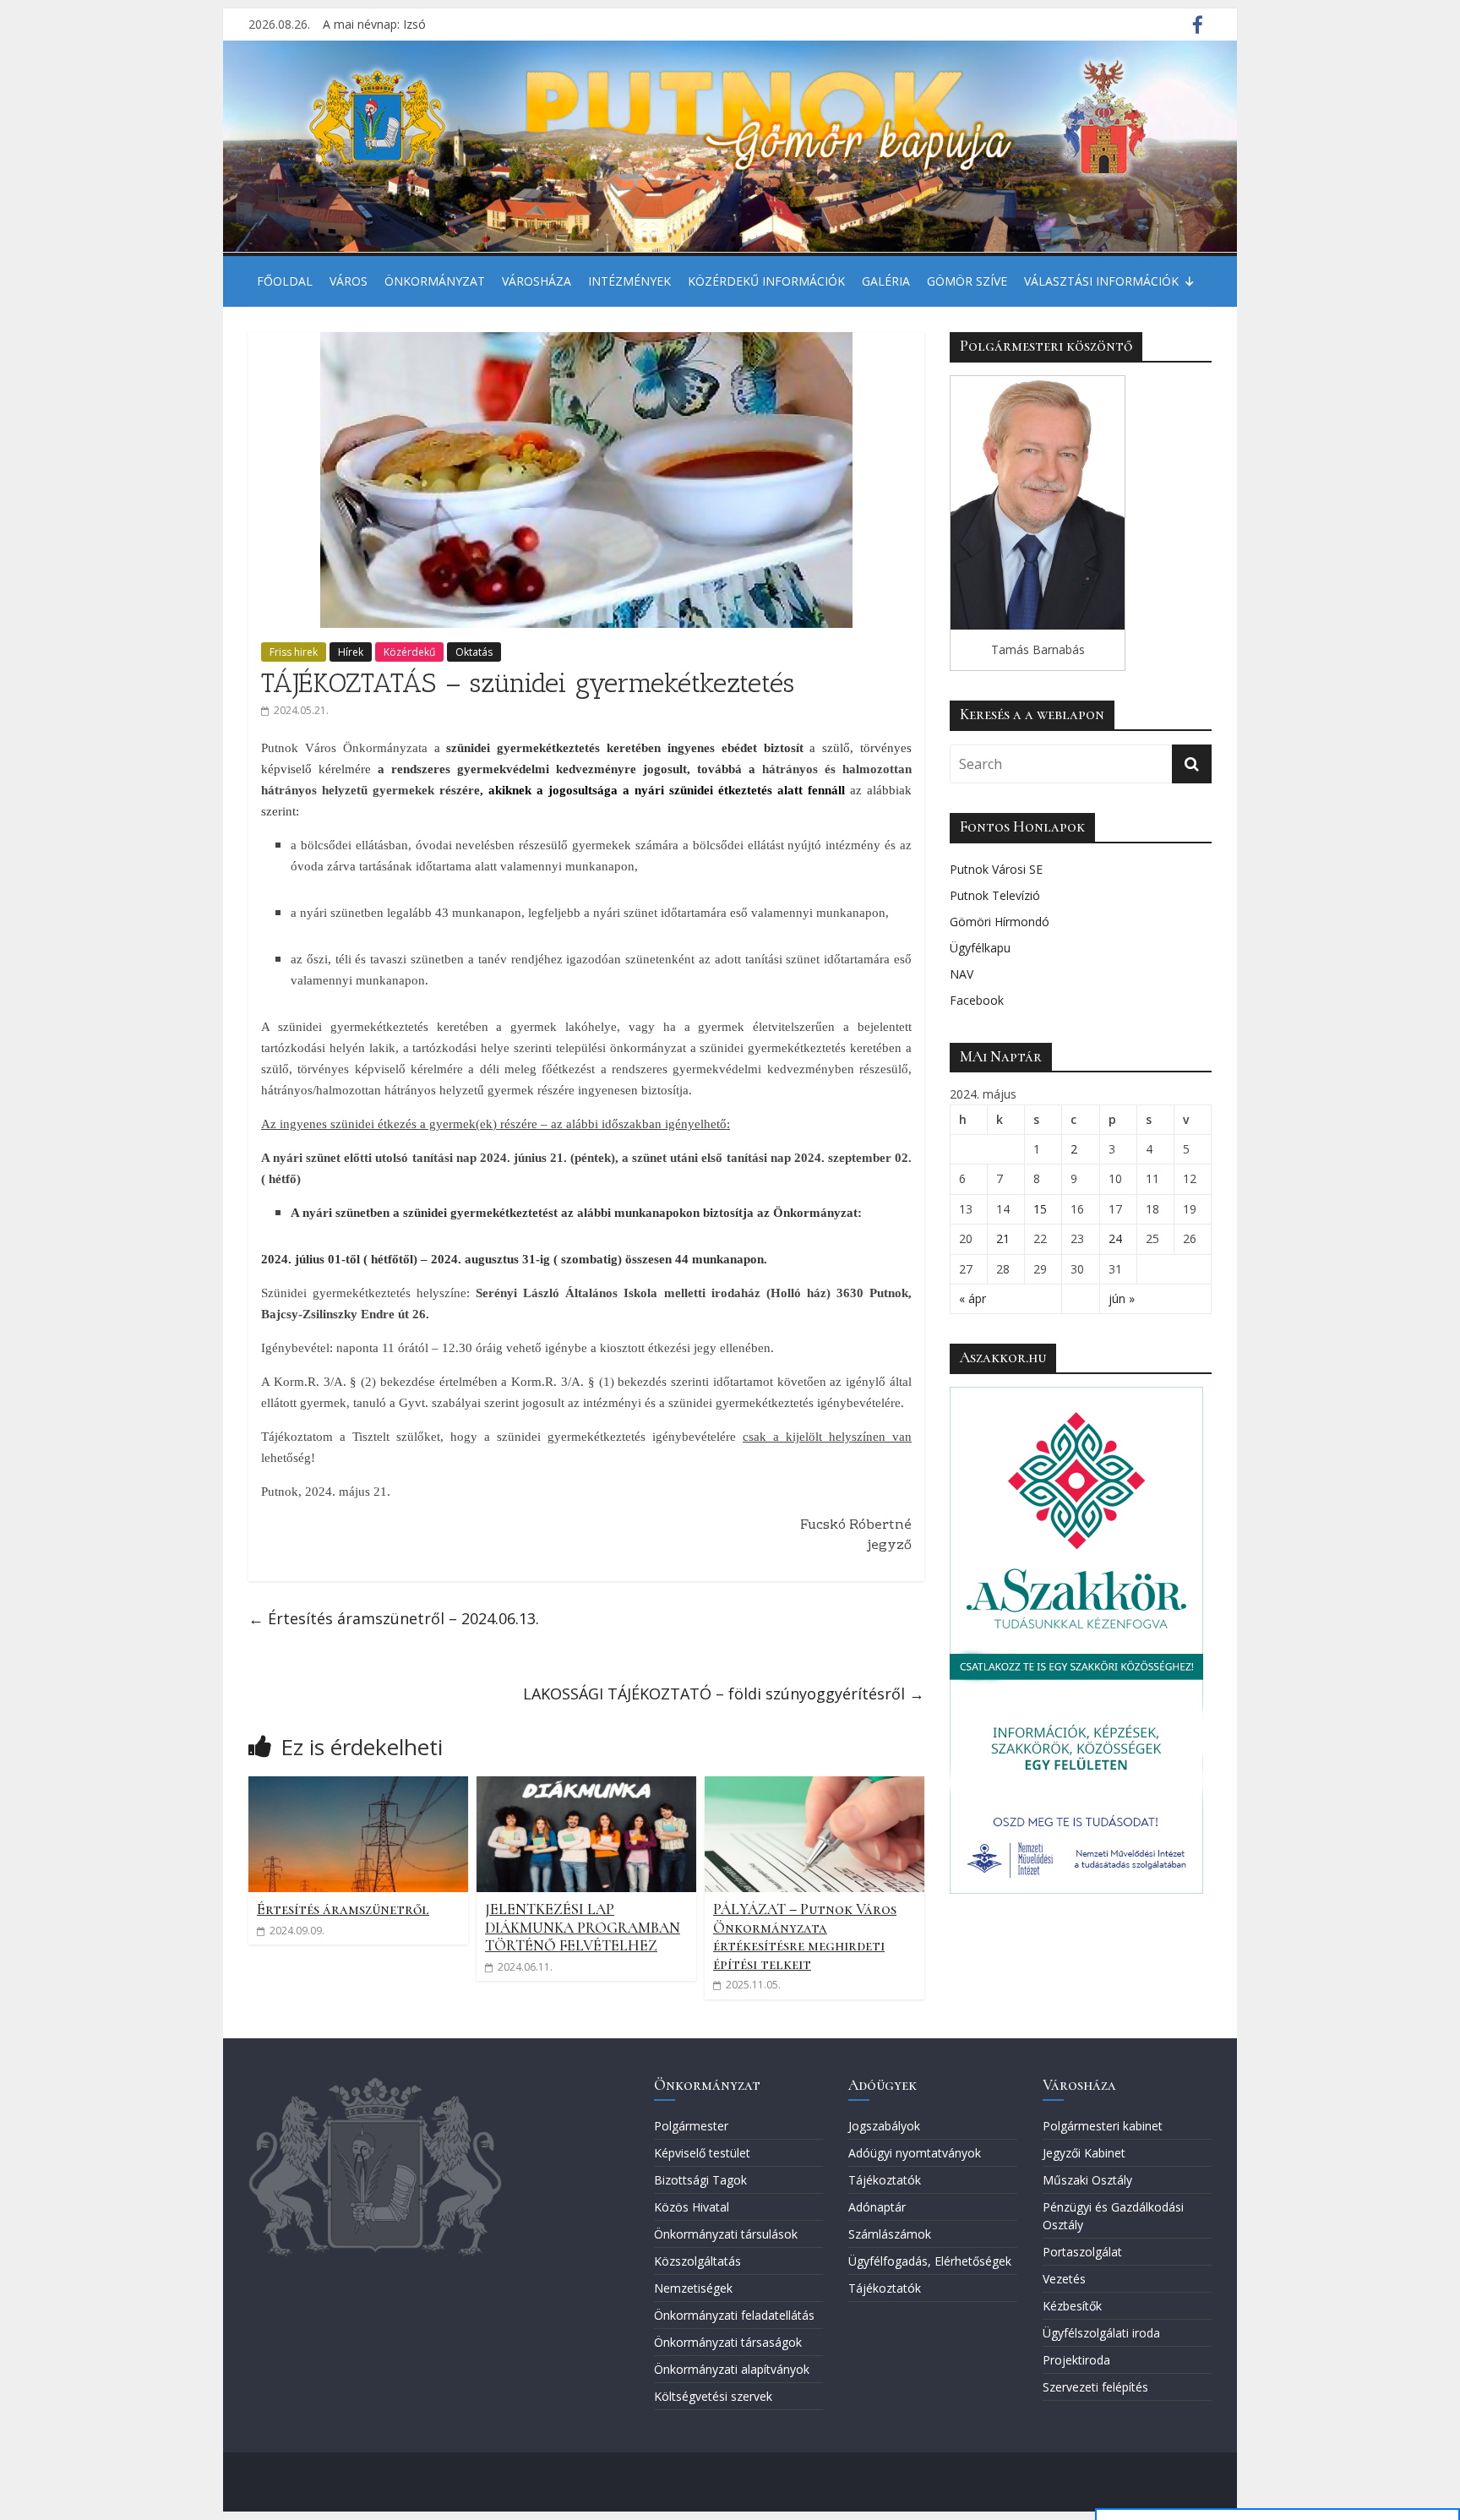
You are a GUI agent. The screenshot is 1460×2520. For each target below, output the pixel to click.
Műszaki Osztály (1087, 2180)
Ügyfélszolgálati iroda (1101, 2333)
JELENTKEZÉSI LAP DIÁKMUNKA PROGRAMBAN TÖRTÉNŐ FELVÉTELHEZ (583, 1927)
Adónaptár (877, 2207)
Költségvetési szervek (713, 2396)
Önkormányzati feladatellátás (734, 2315)
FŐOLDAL (285, 281)
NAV (962, 974)
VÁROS (349, 281)
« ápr (972, 1298)
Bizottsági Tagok (700, 2180)
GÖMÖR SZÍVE (967, 281)
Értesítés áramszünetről (343, 1909)
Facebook (977, 1000)
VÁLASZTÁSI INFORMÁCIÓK (1101, 281)
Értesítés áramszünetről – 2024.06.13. (394, 1618)
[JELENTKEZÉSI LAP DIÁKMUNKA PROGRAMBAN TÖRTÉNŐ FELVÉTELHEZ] (586, 1786)
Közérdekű (409, 652)
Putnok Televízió (995, 895)
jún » (1122, 1298)
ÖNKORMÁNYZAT (435, 281)
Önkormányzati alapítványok (732, 2369)
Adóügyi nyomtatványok (915, 2153)
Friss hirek (294, 652)
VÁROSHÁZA (537, 281)
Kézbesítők (1072, 2306)
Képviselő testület (702, 2153)
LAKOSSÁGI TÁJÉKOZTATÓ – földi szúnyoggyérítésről (724, 1694)
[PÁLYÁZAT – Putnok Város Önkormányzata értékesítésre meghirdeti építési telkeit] (814, 1786)
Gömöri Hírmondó (1000, 922)
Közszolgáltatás (697, 2261)
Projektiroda (1076, 2360)
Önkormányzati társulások (726, 2234)
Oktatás (474, 652)
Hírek (351, 652)
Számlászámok (890, 2234)
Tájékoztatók (885, 2180)
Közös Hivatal (692, 2207)
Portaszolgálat (1082, 2252)
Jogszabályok (884, 2126)
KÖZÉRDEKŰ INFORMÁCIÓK (766, 281)
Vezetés (1064, 2279)
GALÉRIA (886, 281)
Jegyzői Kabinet (1084, 2153)
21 (1003, 1238)
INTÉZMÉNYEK (629, 281)
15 (1040, 1209)
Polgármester (691, 2126)
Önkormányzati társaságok (728, 2342)
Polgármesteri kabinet (1103, 2126)
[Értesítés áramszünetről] (358, 1786)
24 (1115, 1238)
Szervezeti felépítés (1095, 2387)
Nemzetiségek (693, 2288)
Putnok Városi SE (996, 869)
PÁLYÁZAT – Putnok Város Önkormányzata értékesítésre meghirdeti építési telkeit (805, 1936)
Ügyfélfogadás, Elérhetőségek (930, 2261)
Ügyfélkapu (980, 948)
